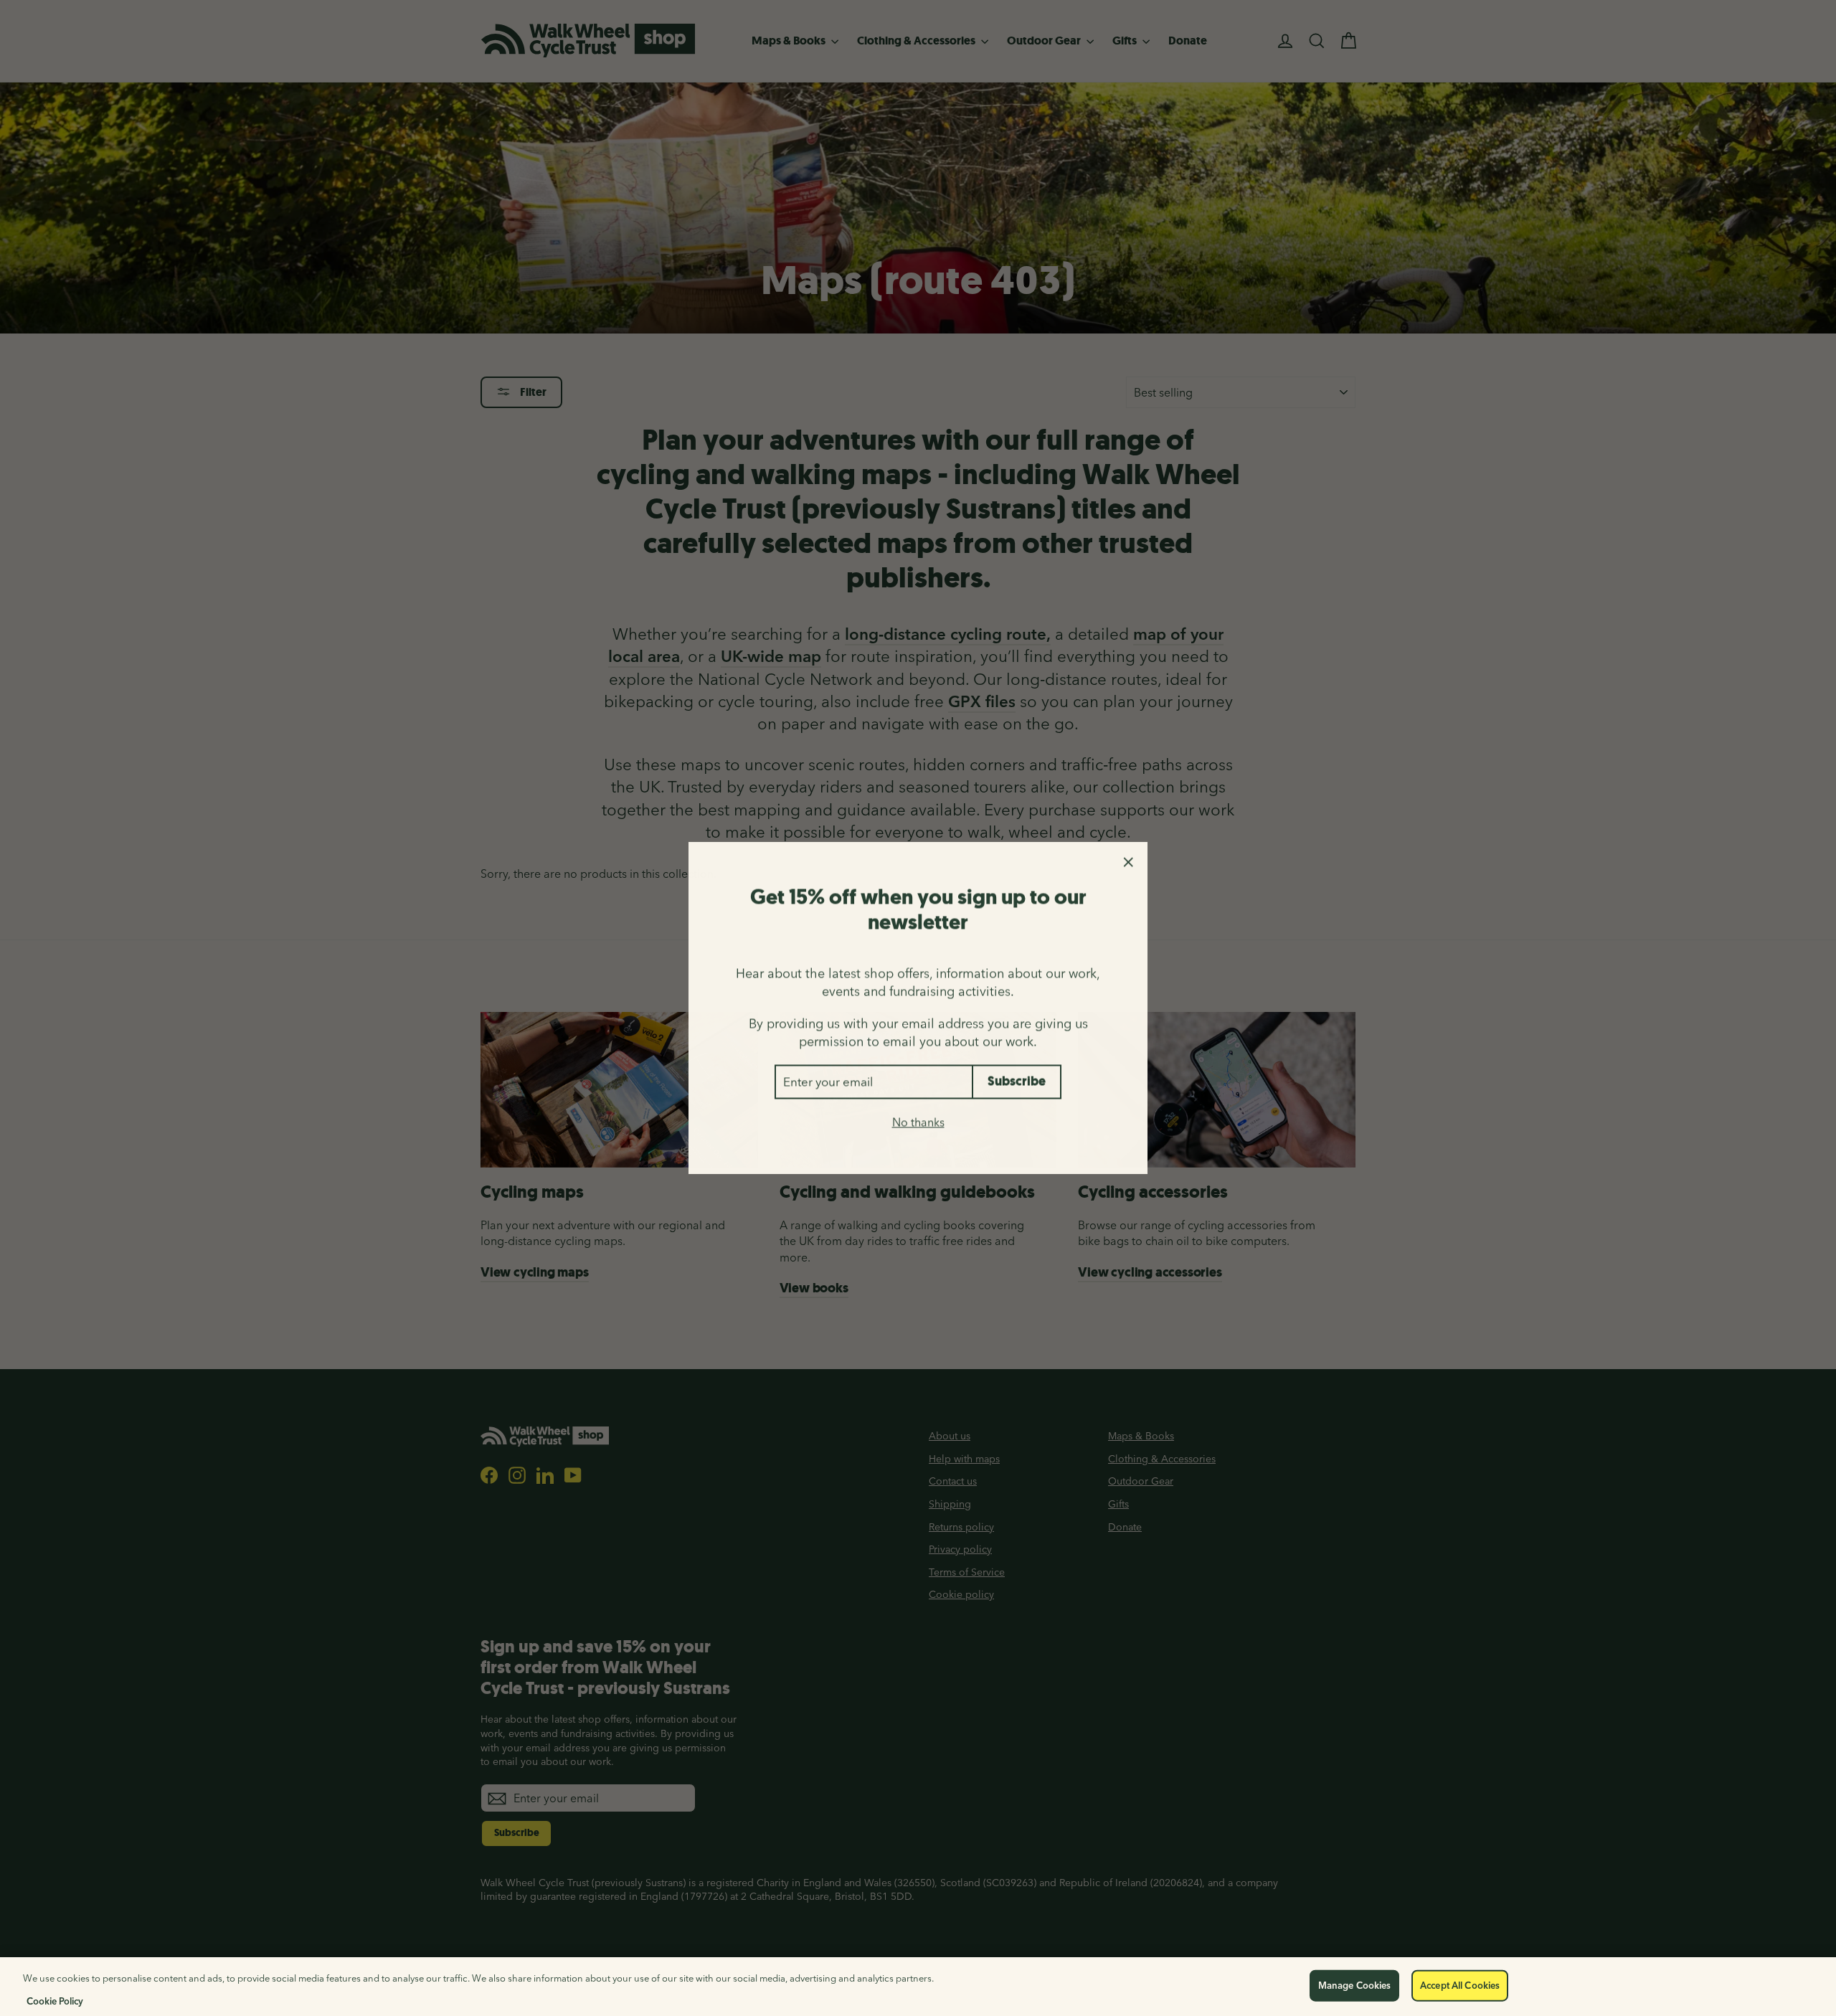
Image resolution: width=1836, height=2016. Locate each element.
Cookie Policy (55, 2001)
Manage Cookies (1355, 1985)
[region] (918, 1987)
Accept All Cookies (1460, 1985)
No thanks (918, 1122)
